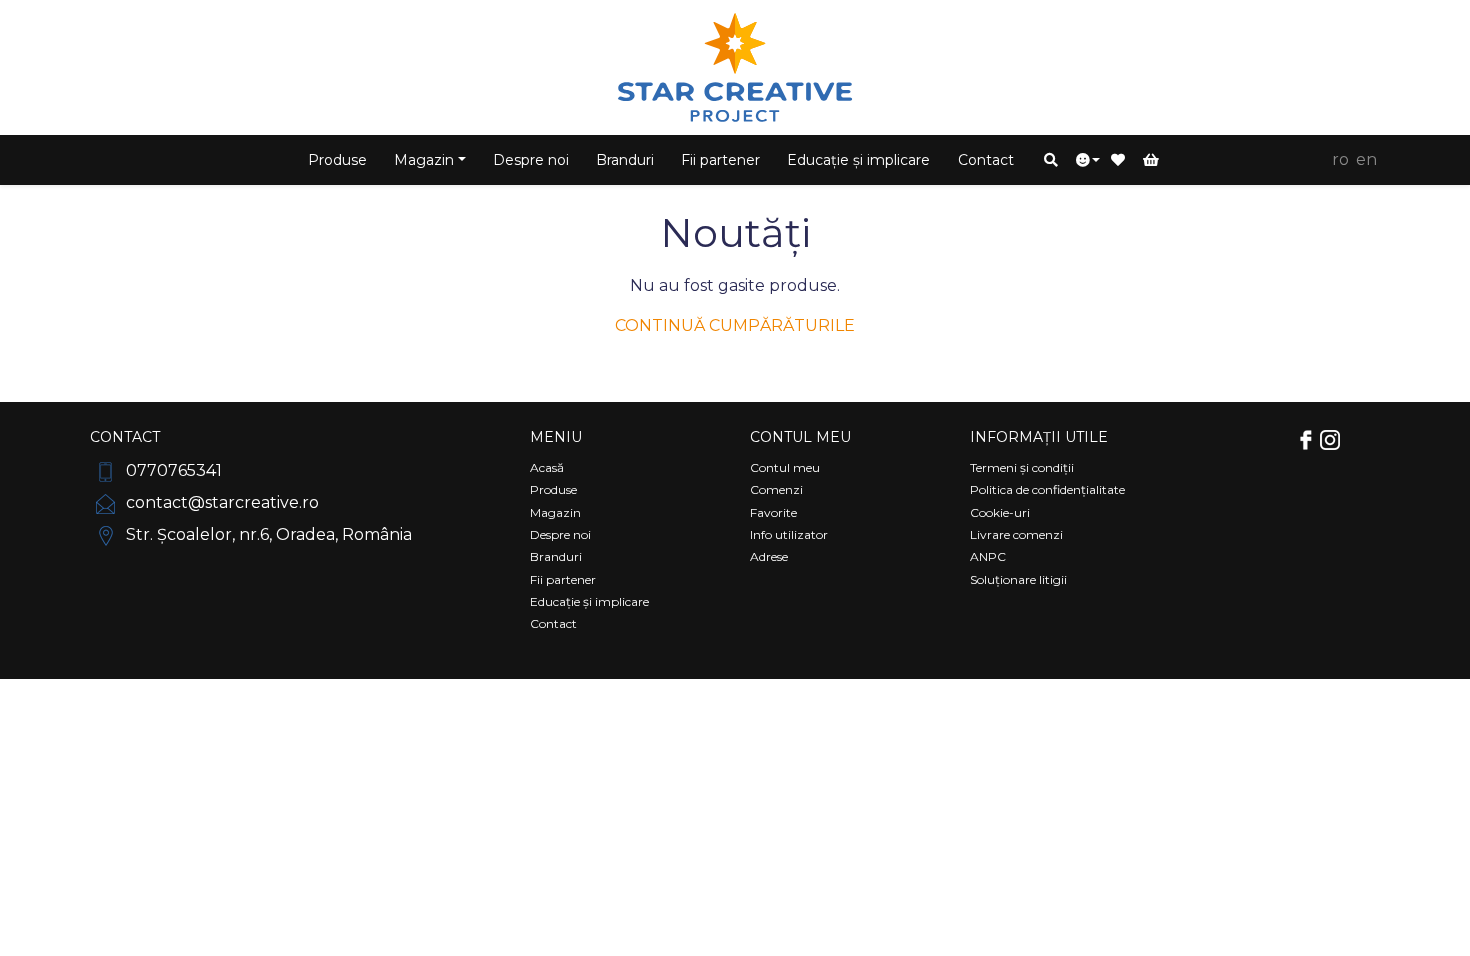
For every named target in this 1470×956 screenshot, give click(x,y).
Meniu (556, 437)
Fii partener (720, 160)
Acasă (547, 467)
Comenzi (776, 489)
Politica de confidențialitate (1047, 489)
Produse (337, 160)
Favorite (773, 512)
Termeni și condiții (1022, 467)
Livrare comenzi (1016, 534)
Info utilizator (789, 534)
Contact (986, 160)
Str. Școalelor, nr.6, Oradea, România (267, 534)
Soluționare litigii (1018, 579)
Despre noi (531, 160)
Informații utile (1039, 437)
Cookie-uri (1000, 512)
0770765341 (172, 470)
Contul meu (800, 437)
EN (1366, 159)
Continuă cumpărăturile (735, 325)
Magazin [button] (424, 160)
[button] (1051, 160)
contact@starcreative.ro (220, 502)
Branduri (625, 160)
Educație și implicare (858, 160)
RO (1340, 159)
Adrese (769, 556)
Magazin (555, 512)
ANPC (988, 556)
